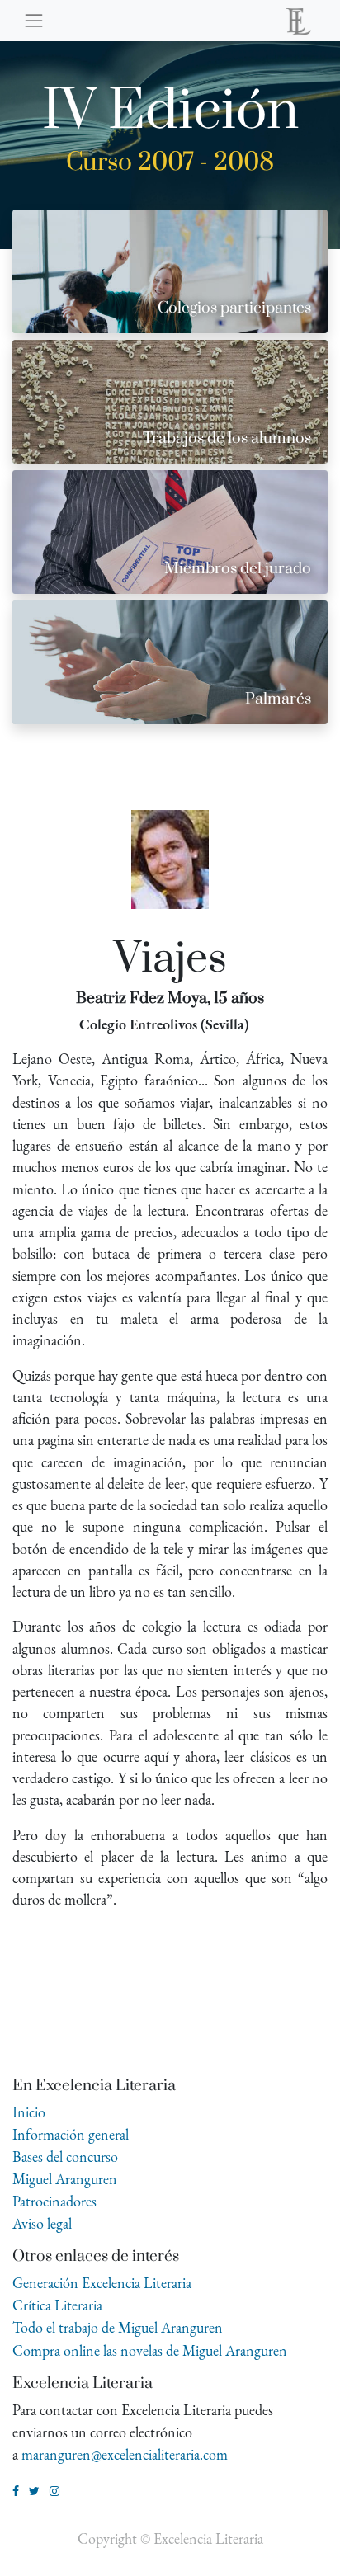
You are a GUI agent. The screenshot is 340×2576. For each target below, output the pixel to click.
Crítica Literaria (57, 2305)
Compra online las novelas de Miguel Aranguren (150, 2350)
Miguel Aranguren (65, 2179)
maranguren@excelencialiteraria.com (125, 2454)
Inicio (29, 2112)
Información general (71, 2134)
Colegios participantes (234, 308)
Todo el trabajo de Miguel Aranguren (118, 2327)
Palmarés (278, 699)
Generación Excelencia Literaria (102, 2283)
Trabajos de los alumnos (227, 438)
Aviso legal (42, 2223)
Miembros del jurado (238, 569)
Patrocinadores (54, 2201)
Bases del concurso (65, 2157)
